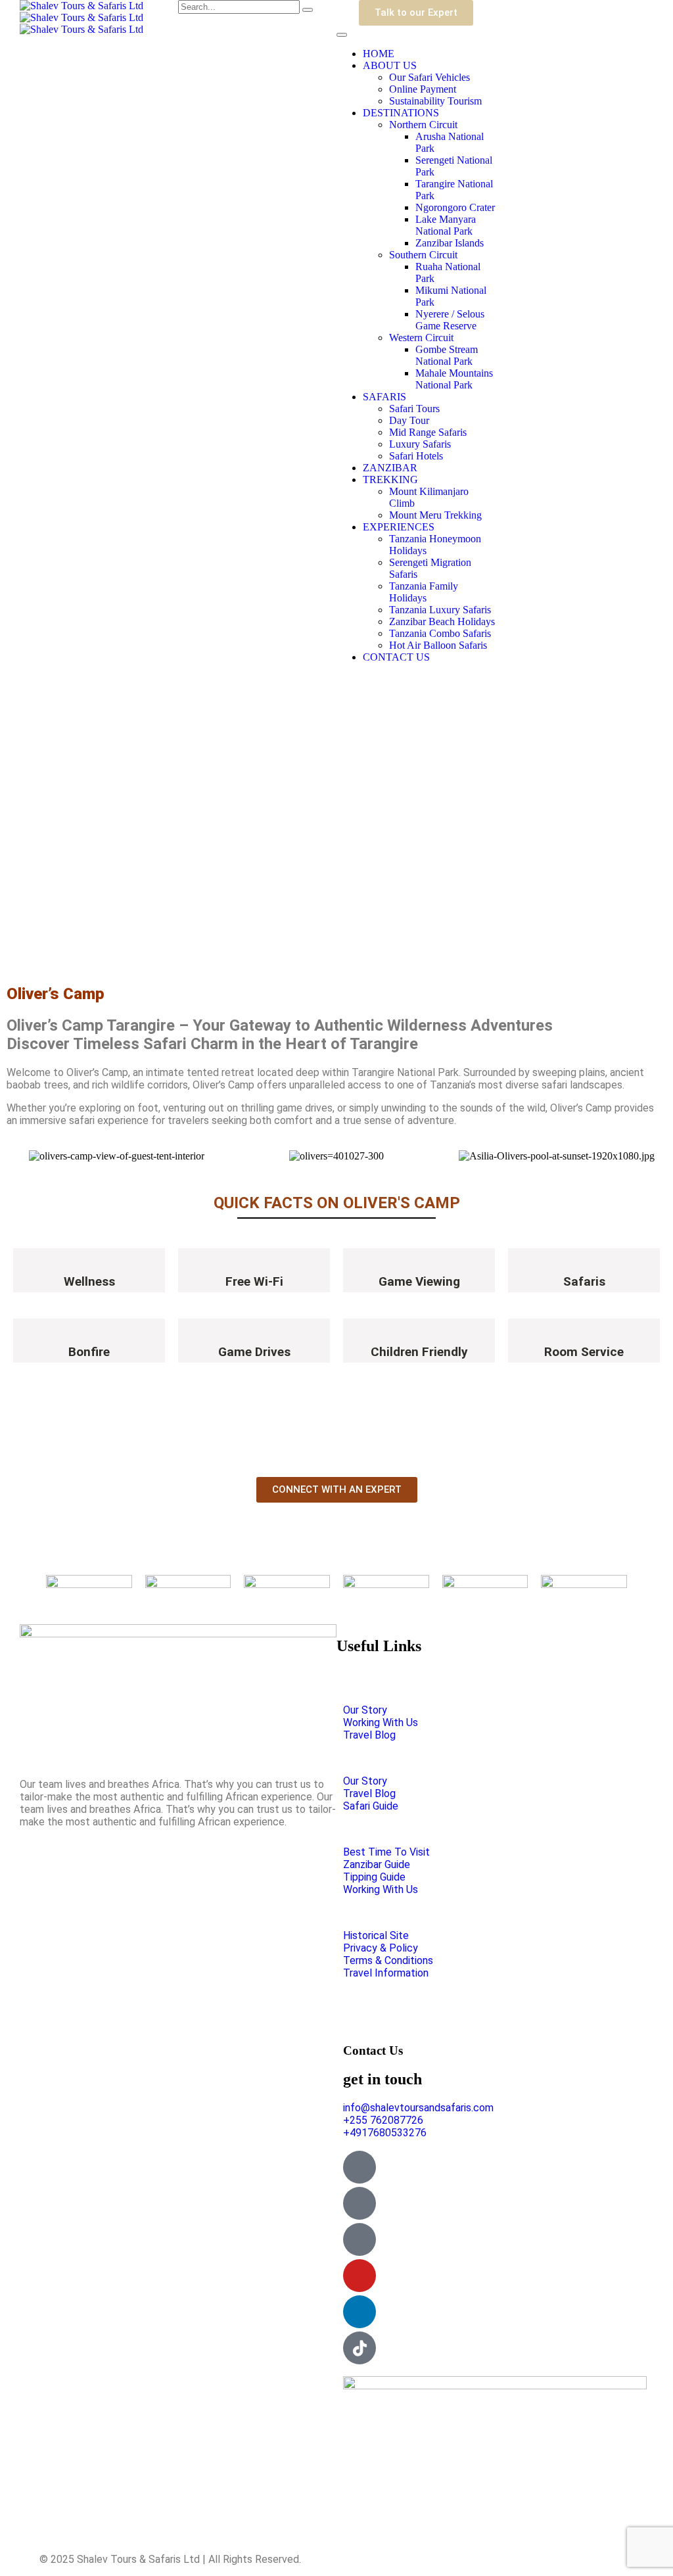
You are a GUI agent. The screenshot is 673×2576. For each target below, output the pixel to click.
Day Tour (409, 420)
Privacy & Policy (381, 1948)
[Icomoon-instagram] (360, 2167)
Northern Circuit (423, 125)
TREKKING (390, 480)
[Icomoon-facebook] (360, 2203)
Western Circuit (421, 338)
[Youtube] (360, 2276)
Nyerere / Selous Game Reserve (450, 320)
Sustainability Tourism (435, 101)
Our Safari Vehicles (429, 77)
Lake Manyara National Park (446, 225)
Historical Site (376, 1935)
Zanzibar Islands (450, 243)
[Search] (308, 10)
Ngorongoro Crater (455, 207)
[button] (19, 1156)
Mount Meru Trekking (435, 515)
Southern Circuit (423, 255)
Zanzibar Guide (377, 1864)
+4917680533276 (385, 2133)
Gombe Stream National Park (447, 355)
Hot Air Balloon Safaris (438, 645)
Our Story (365, 1710)
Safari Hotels (416, 456)
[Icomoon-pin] (360, 2239)
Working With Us (381, 1722)
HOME (379, 54)
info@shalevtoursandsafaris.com (418, 2108)
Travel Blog (369, 1735)
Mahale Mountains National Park (454, 379)
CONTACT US (396, 657)
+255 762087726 (383, 2120)
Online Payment (423, 89)
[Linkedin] (360, 2312)
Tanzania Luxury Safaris (440, 610)
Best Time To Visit (386, 1852)
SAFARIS (384, 397)
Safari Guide (371, 1806)
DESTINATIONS (401, 113)
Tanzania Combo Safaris (440, 633)
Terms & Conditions (388, 1960)
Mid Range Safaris (428, 432)
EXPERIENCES (399, 527)
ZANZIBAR (390, 468)
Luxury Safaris (420, 444)
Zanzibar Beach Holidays (442, 621)
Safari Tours (414, 409)
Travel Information (386, 1973)
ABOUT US (390, 65)
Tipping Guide (374, 1877)
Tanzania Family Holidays (424, 592)
